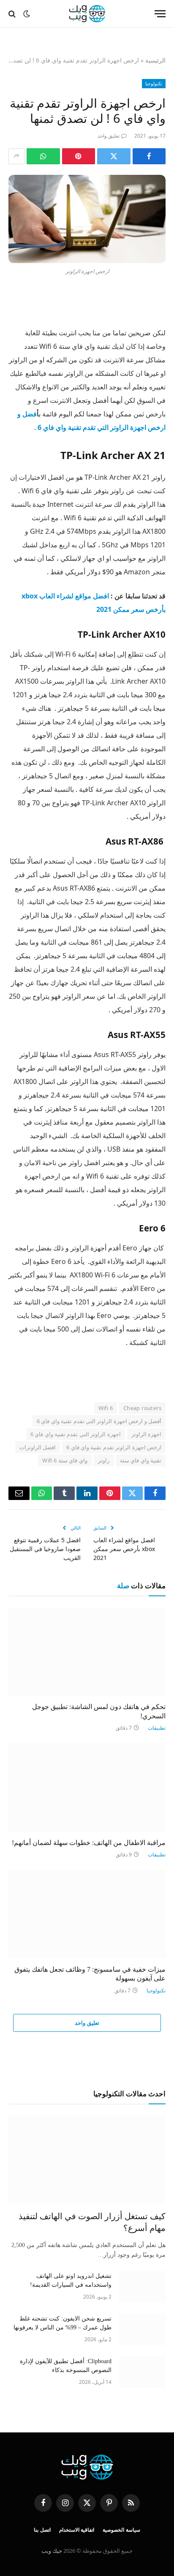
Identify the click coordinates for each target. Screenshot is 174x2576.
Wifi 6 (106, 1408)
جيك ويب (52, 2551)
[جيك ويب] (87, 14)
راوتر (104, 1460)
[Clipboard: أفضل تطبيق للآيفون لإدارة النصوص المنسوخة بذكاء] (142, 2372)
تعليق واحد (109, 136)
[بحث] (13, 14)
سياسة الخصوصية (121, 2530)
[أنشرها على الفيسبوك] (149, 156)
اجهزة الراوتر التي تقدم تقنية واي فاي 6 (76, 1434)
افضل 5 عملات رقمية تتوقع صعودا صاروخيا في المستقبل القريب (45, 1549)
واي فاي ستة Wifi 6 (65, 1460)
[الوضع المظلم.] (27, 14)
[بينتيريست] (79, 156)
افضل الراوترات (38, 1447)
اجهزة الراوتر (146, 1434)
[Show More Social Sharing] (16, 156)
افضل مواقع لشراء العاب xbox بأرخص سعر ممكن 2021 (124, 1549)
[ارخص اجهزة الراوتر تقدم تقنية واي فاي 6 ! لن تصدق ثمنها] (87, 219)
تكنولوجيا (154, 83)
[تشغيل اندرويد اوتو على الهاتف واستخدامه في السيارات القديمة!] (142, 2287)
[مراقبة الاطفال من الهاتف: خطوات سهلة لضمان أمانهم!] (87, 1787)
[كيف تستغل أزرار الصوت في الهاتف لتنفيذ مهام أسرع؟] (87, 2159)
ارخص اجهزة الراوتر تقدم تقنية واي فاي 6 (114, 1447)
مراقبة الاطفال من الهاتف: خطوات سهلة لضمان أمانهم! (89, 1843)
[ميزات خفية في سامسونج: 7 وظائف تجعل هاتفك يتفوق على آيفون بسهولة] (87, 1914)
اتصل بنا (42, 2530)
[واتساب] (43, 156)
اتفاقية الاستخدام (77, 2530)
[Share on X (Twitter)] (114, 156)
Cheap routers (142, 1408)
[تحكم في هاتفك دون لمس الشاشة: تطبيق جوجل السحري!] (87, 1651)
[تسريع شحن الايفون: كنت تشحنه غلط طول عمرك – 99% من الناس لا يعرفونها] (142, 2329)
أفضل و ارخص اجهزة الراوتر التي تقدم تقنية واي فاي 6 (99, 1421)
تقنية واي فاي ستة (141, 1460)
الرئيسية (155, 60)
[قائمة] (160, 14)
